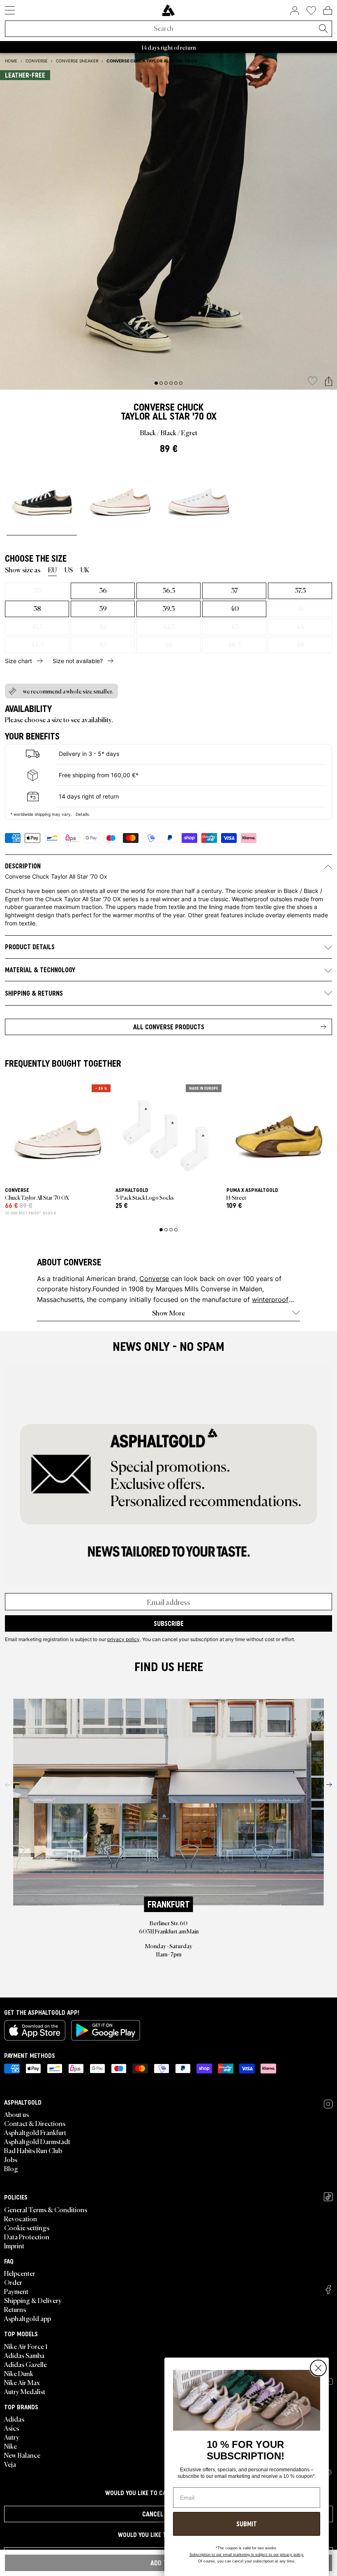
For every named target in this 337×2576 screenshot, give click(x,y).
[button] (329, 382)
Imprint (14, 2245)
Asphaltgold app (28, 2318)
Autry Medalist (25, 2391)
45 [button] (103, 644)
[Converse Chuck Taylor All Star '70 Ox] (42, 498)
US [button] (69, 569)
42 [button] (103, 626)
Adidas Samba (24, 2355)
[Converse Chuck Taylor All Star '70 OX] (120, 498)
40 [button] (234, 608)
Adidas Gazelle (25, 2364)
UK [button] (85, 569)
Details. (83, 814)
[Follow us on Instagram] (328, 2104)
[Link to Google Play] (106, 2030)
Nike (10, 2446)
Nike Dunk (19, 2373)
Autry (12, 2437)
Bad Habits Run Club (33, 2150)
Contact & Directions (35, 2123)
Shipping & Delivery (33, 2300)
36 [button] (103, 590)
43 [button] (234, 626)
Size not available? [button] (78, 661)
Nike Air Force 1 (26, 2346)
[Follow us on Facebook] (328, 2290)
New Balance (22, 2455)
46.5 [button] (234, 644)
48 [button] (300, 644)
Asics (12, 2428)
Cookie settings (27, 2227)
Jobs (11, 2159)
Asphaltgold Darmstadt (37, 2141)
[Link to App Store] (35, 2030)
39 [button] (103, 608)
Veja (10, 2464)
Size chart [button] (18, 661)
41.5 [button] (37, 626)
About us (16, 2114)
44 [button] (300, 626)
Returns (15, 2309)
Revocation (21, 2218)
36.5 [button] (169, 590)
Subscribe (169, 1623)
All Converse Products (169, 1027)
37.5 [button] (300, 590)
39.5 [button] (168, 608)
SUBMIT (247, 2524)
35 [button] (37, 590)
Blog (11, 2168)
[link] (168, 10)
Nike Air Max (22, 2382)
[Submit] (323, 29)
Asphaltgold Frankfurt (35, 2132)
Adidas (14, 2419)
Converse (154, 407)
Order (13, 2282)
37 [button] (234, 590)
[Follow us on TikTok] (328, 2197)
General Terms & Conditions (46, 2209)
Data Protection (27, 2236)
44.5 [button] (37, 644)
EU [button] (52, 569)
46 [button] (168, 644)
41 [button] (300, 608)
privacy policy (123, 1639)
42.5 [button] (168, 626)
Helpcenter (20, 2273)
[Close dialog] (318, 2368)
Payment (16, 2291)
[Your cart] (328, 10)
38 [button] (37, 608)
